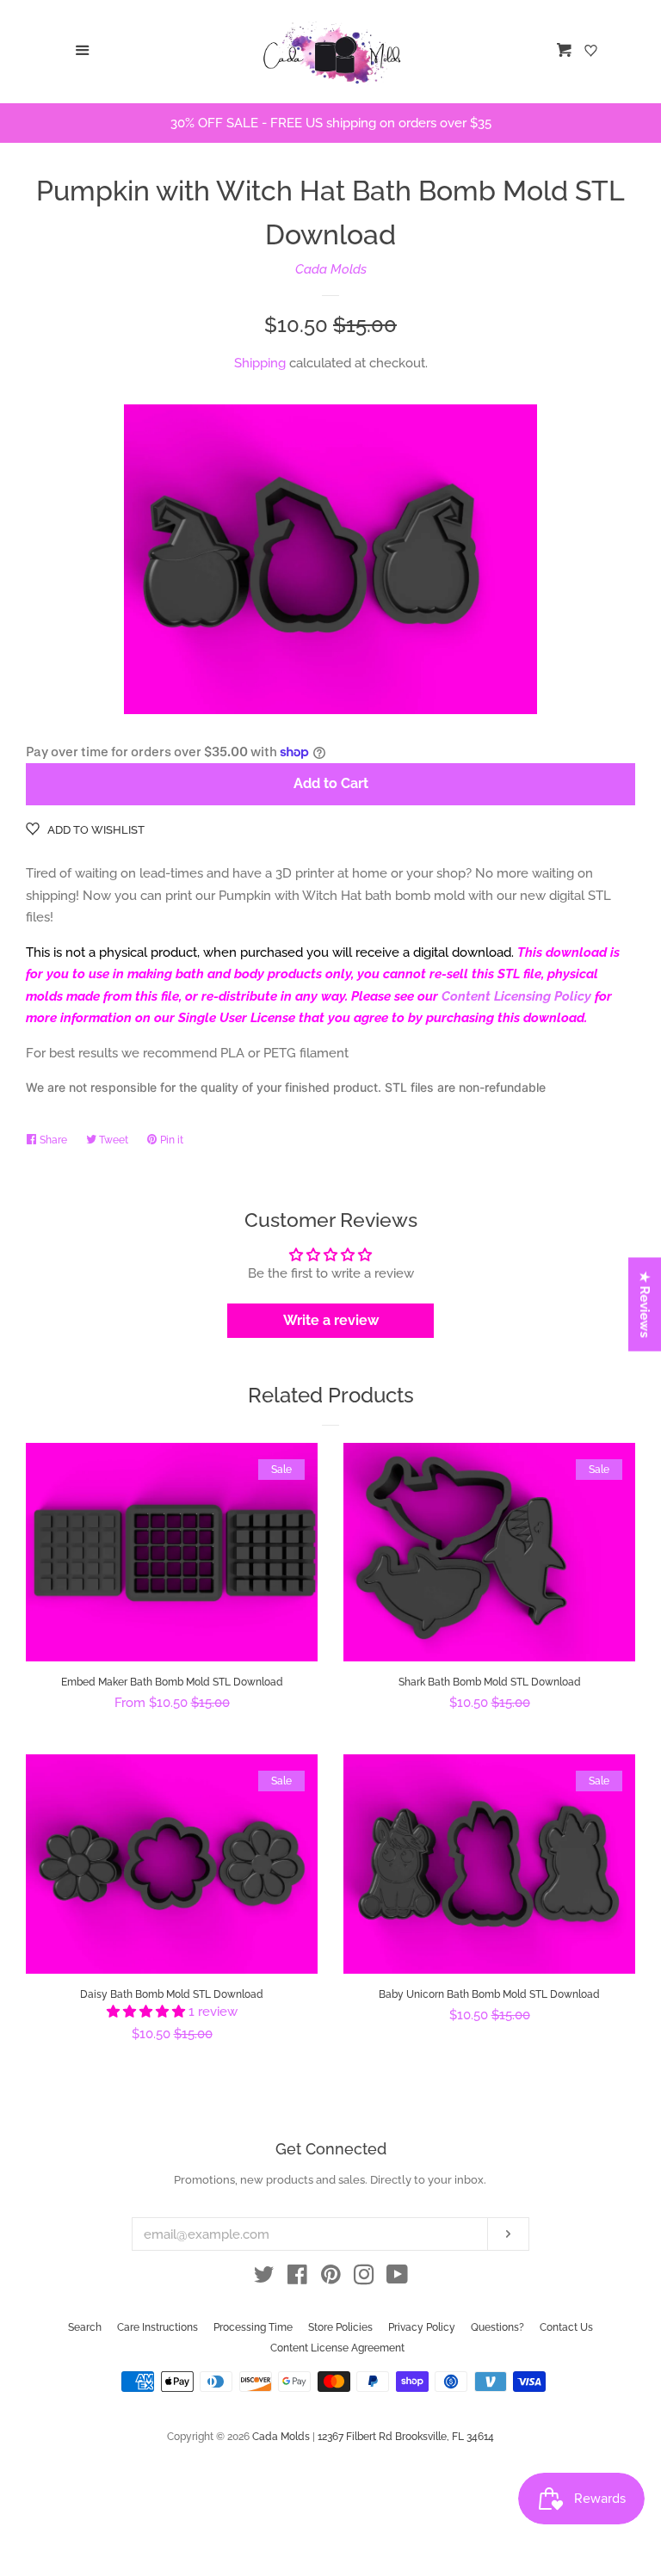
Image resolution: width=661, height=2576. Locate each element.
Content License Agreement (337, 2348)
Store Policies (340, 2327)
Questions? (497, 2327)
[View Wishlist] (593, 52)
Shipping (260, 363)
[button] (148, 2012)
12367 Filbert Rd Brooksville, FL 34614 (406, 2437)
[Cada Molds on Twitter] (264, 2278)
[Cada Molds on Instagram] (364, 2278)
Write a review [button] (331, 1320)
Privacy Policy (422, 2327)
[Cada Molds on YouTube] (397, 2278)
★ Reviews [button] (646, 1305)
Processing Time (253, 2327)
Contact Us (566, 2327)
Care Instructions (158, 2327)
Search (85, 2327)
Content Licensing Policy (516, 996)
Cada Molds (331, 269)
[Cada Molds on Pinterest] (331, 2278)
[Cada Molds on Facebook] (297, 2278)
